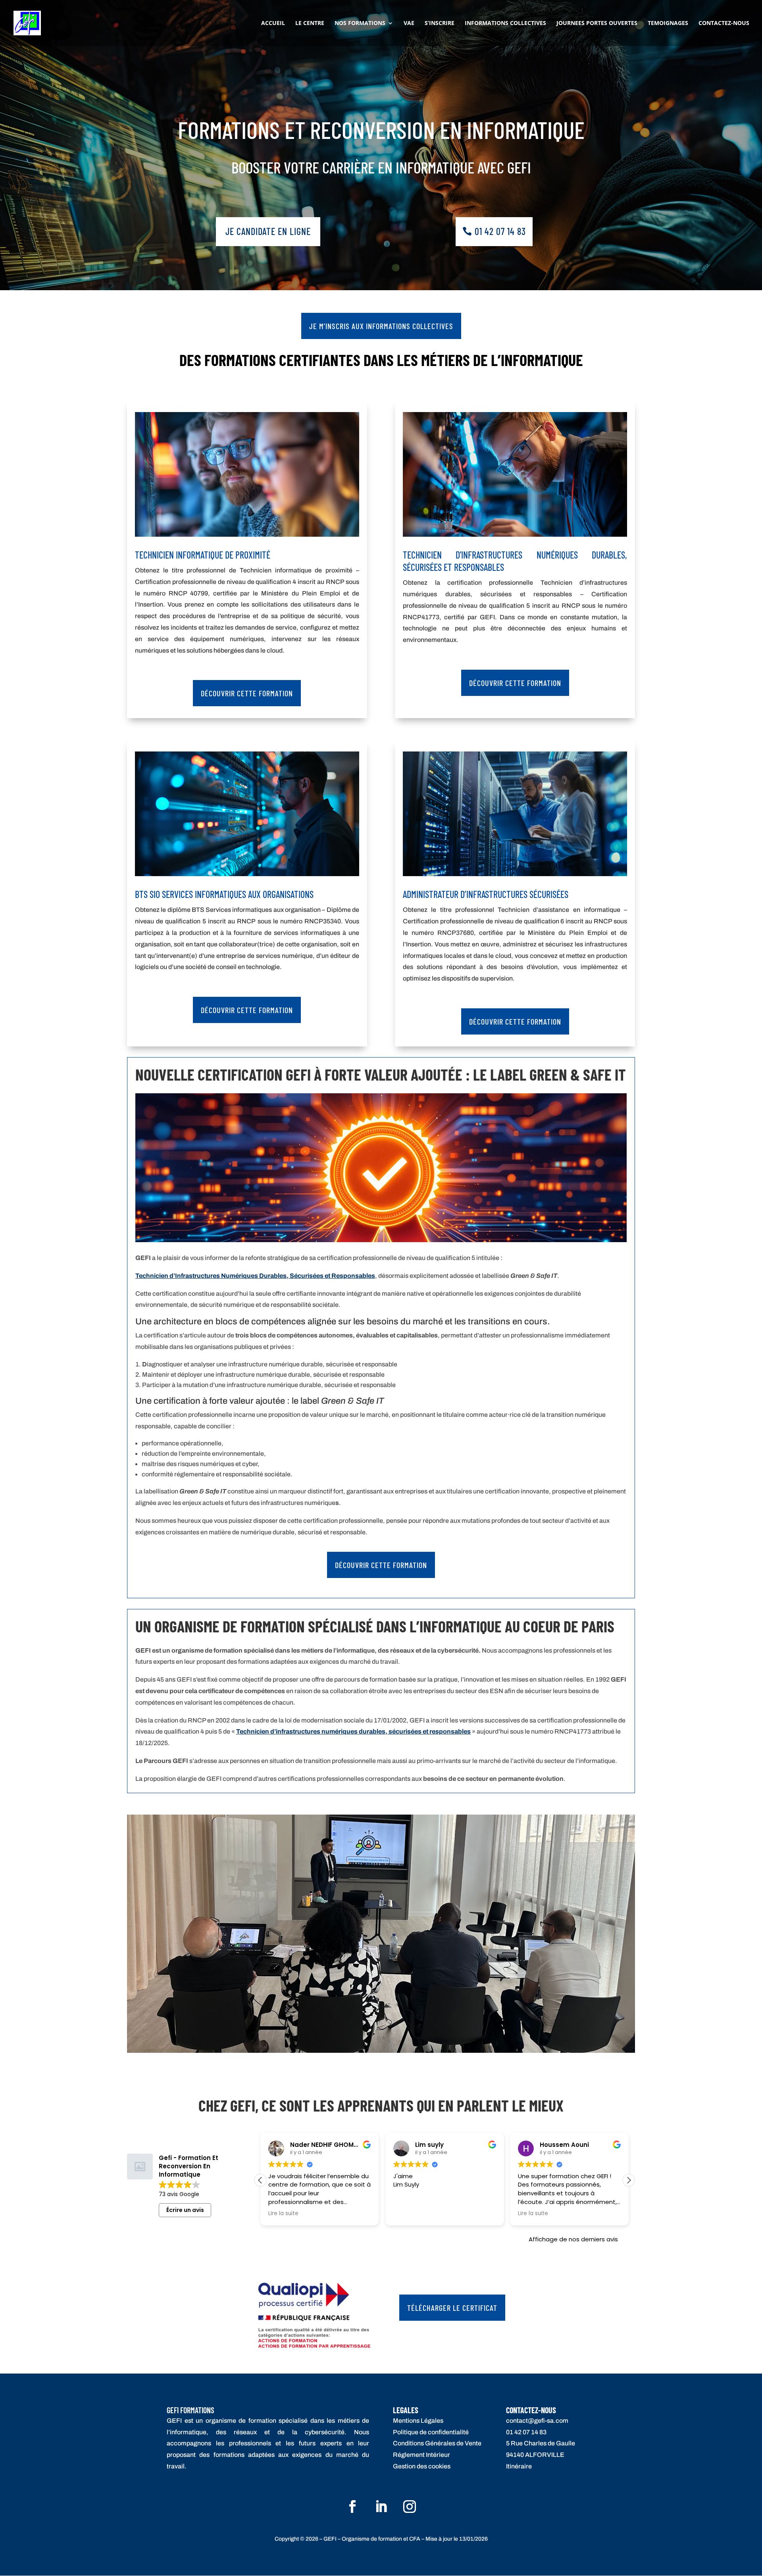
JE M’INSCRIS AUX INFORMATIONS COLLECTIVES (381, 326)
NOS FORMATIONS (360, 23)
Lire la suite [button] (408, 2214)
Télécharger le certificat (452, 2308)
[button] (260, 2180)
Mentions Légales (418, 2421)
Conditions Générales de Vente (437, 2443)
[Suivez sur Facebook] (352, 2507)
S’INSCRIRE (440, 23)
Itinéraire (519, 2466)
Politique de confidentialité (431, 2432)
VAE (409, 23)
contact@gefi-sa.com (537, 2421)
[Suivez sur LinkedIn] (381, 2507)
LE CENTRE (310, 23)
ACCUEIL (273, 23)
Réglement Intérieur (421, 2455)
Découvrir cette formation (247, 693)
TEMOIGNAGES (668, 23)
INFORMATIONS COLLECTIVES (505, 23)
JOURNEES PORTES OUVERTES (597, 23)
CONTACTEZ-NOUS (724, 23)
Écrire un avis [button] (185, 2210)
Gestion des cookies (422, 2466)
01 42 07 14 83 (500, 231)
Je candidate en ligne (268, 231)
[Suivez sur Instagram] (410, 2507)
